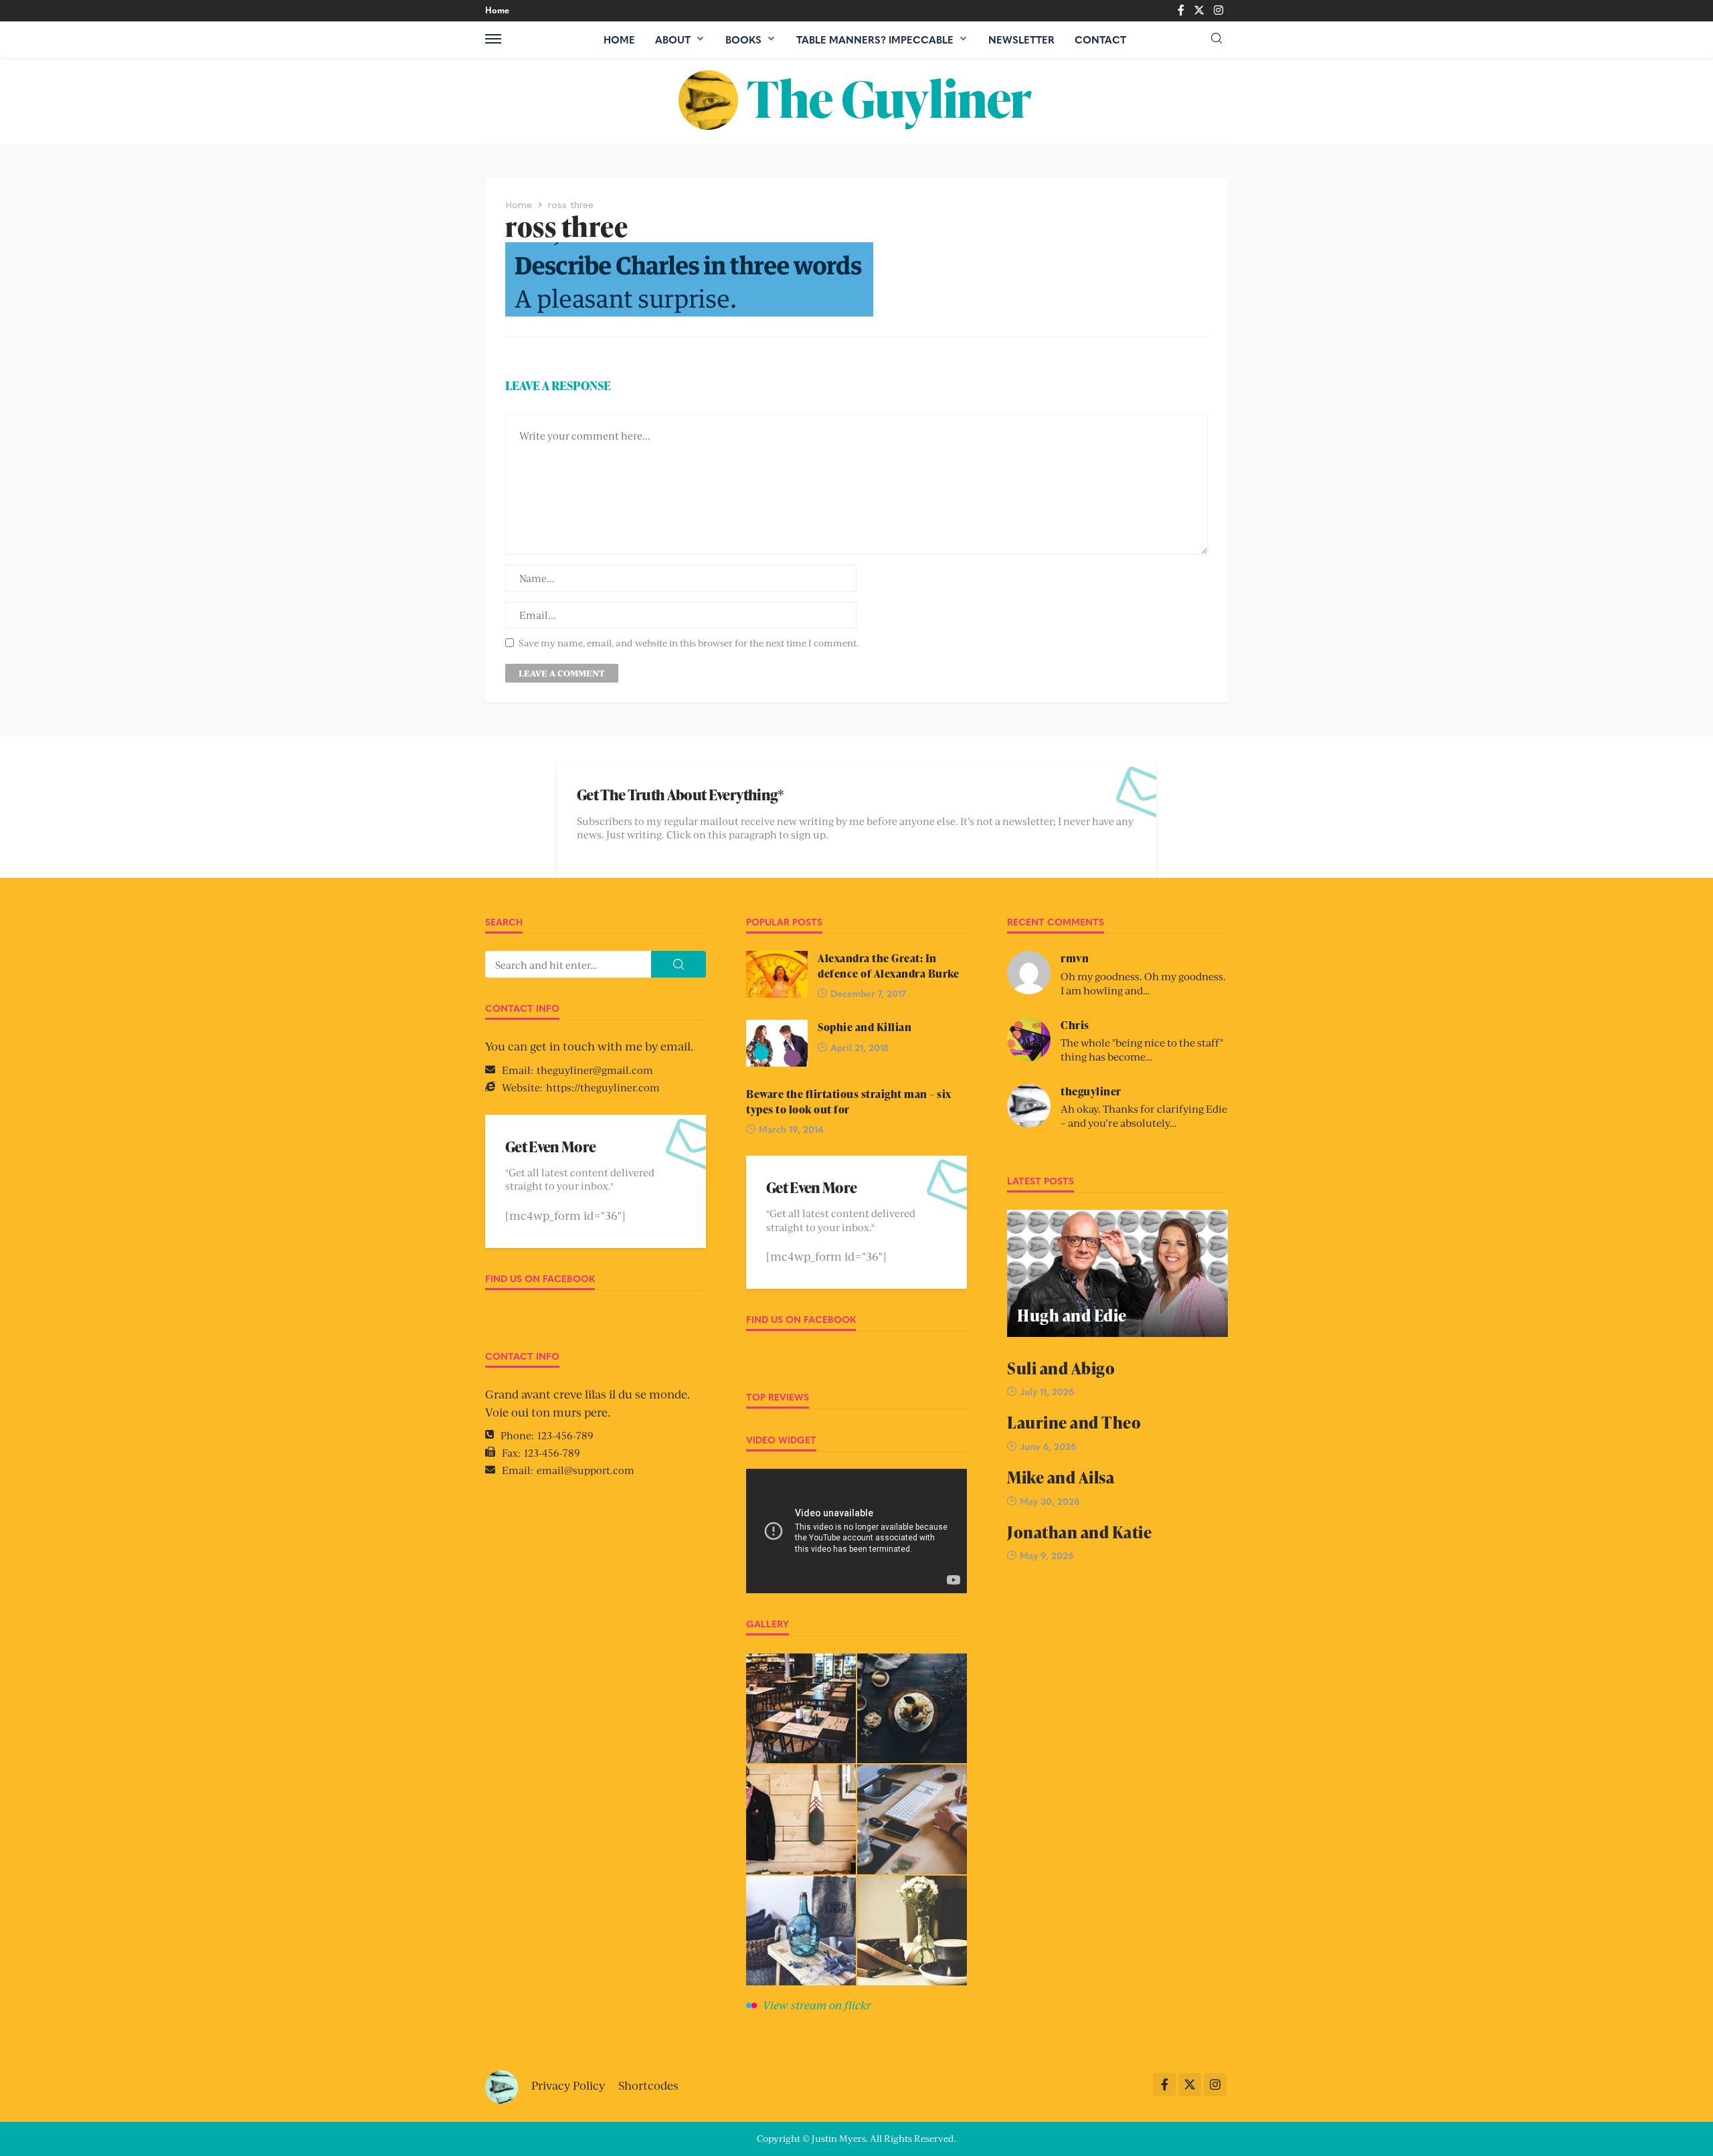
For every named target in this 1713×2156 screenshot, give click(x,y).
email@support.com (585, 1470)
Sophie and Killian (865, 1027)
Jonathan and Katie (1079, 1532)
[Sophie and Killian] (777, 1043)
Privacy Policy (568, 2085)
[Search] (1216, 38)
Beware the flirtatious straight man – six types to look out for (849, 1101)
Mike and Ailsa (1061, 1477)
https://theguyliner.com (603, 1087)
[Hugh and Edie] (1117, 1273)
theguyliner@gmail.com (595, 1070)
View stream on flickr (817, 2005)
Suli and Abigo (1061, 1368)
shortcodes (648, 2085)
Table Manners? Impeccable (875, 39)
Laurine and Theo (1074, 1422)
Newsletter (1021, 39)
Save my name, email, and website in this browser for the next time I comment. (689, 643)
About (673, 39)
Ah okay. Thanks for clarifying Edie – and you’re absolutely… (1144, 1115)
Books (743, 39)
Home (497, 10)
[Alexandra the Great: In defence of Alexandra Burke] (777, 974)
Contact (1100, 39)
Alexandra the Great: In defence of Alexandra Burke (888, 966)
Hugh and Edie (1072, 1315)
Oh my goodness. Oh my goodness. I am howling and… (1143, 983)
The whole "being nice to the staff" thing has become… (1142, 1049)
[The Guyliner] (856, 100)
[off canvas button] (493, 39)
